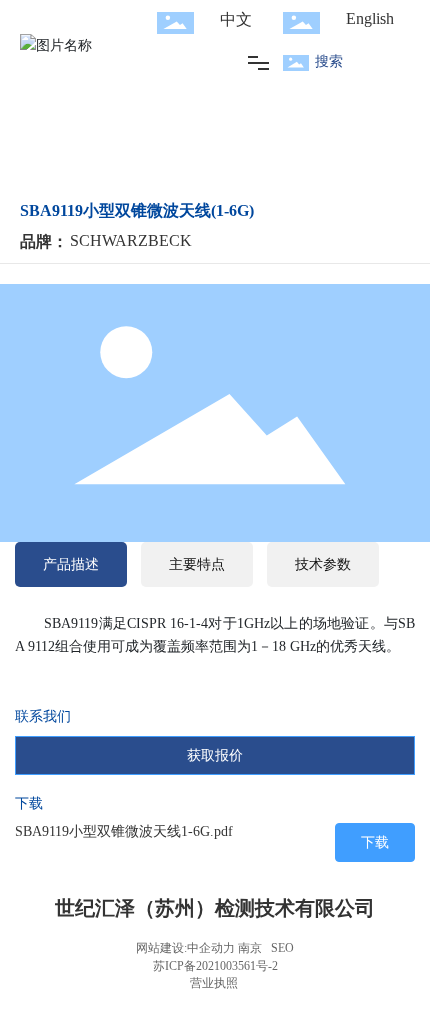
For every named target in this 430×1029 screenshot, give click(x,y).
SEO (282, 948)
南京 (250, 948)
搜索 (329, 61)
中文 (236, 19)
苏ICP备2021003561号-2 (215, 966)
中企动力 (211, 948)
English (370, 18)
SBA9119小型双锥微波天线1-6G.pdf (124, 831)
